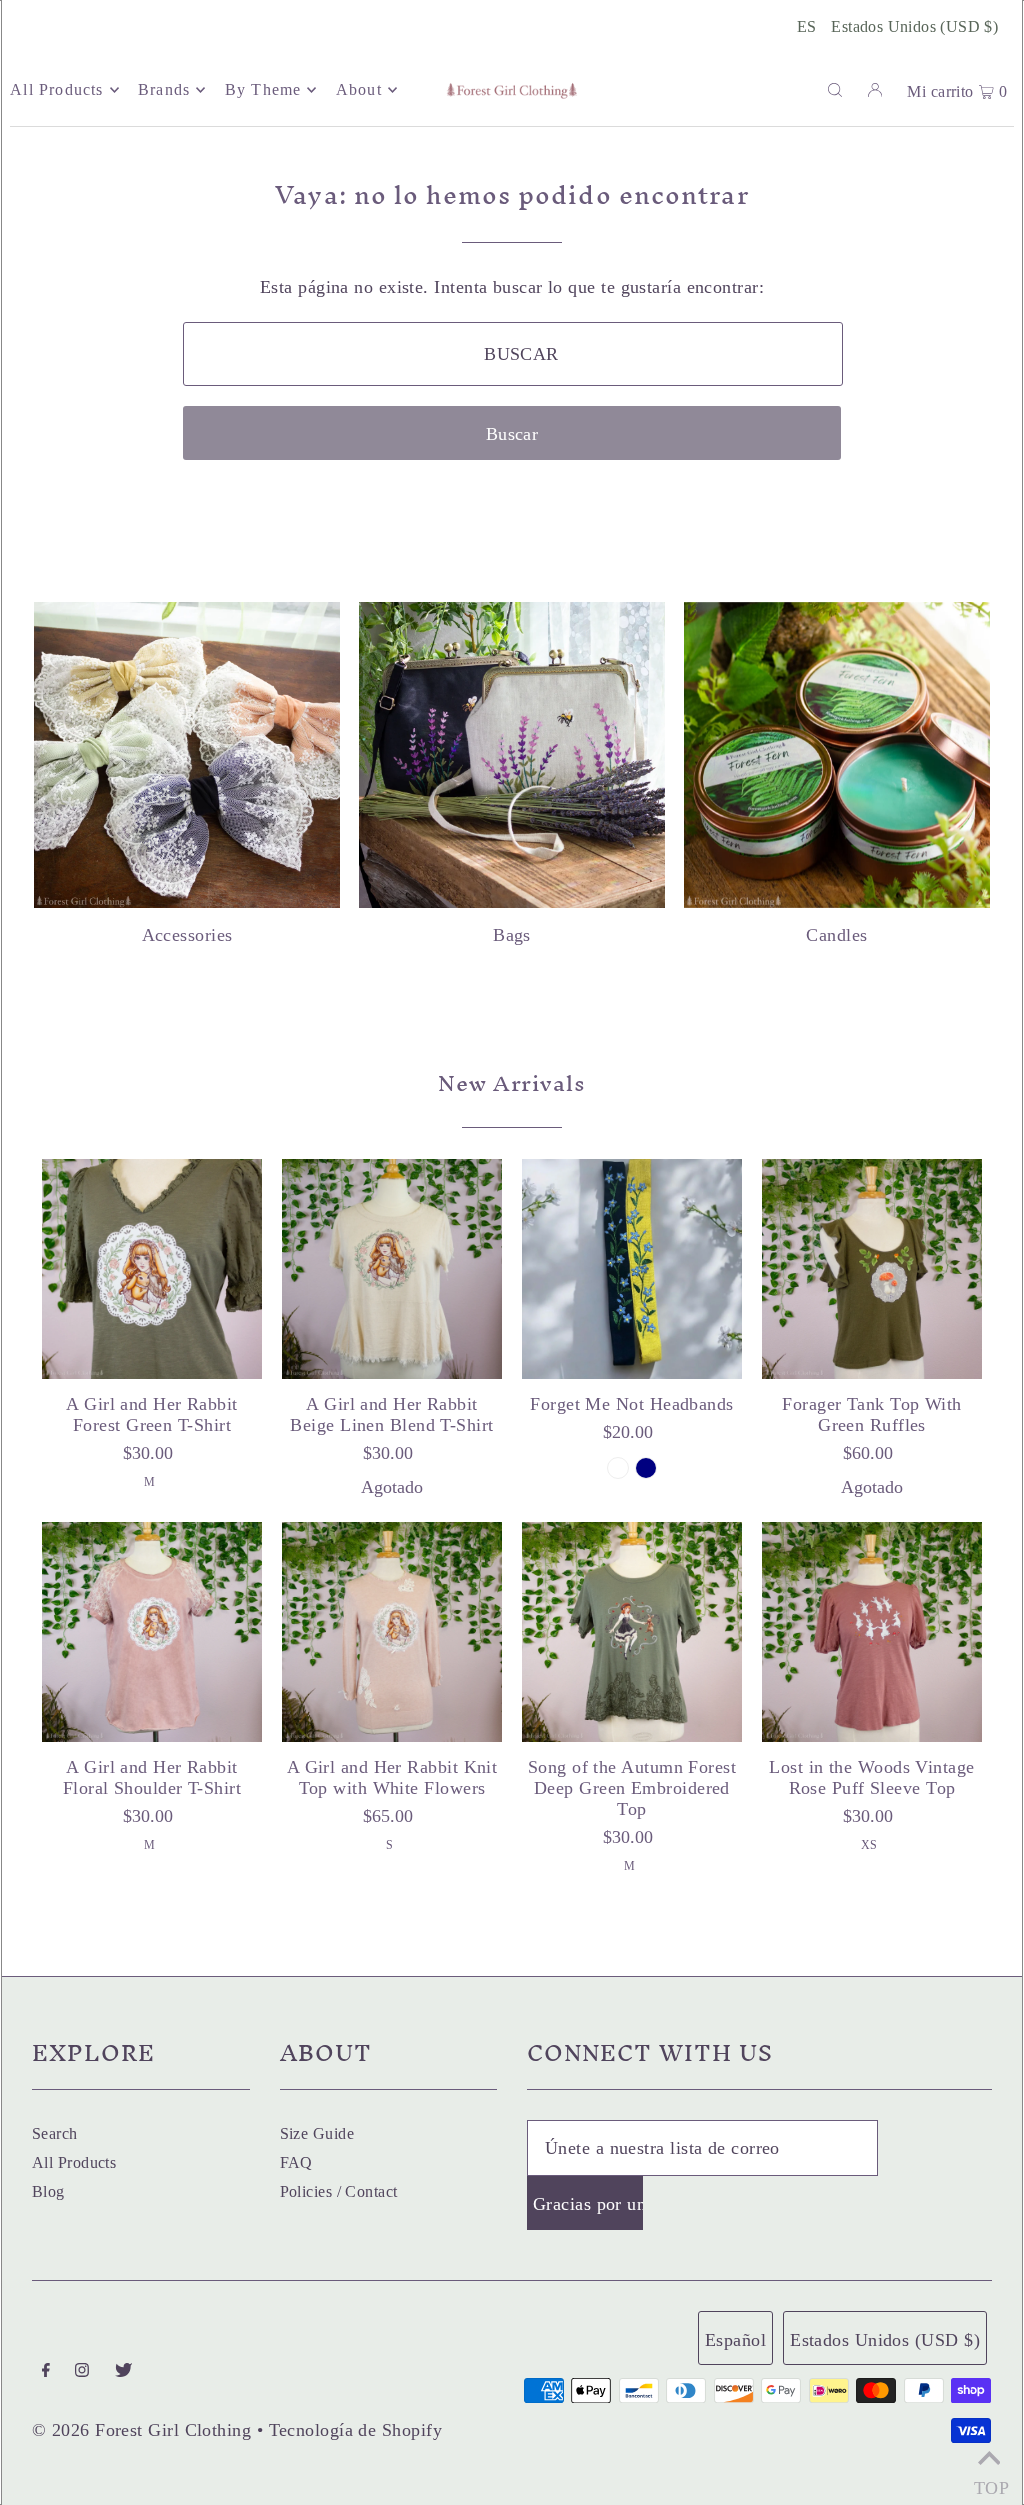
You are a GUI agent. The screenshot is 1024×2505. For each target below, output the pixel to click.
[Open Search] (835, 89)
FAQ (296, 2162)
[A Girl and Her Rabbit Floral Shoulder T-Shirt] (152, 1632)
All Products (74, 2162)
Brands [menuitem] (164, 89)
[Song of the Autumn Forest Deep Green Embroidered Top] (632, 1632)
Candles (836, 935)
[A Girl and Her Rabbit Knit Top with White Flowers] (392, 1632)
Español (735, 2340)
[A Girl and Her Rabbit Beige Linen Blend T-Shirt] (392, 1269)
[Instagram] (82, 2371)
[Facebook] (46, 2371)
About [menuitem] (359, 89)
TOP (989, 2481)
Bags (512, 935)
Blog (48, 2191)
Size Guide (317, 2133)
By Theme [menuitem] (263, 89)
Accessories (187, 935)
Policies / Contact (339, 2191)
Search (55, 2133)
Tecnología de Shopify (355, 2430)
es (807, 26)
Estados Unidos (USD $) (914, 26)
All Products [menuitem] (56, 89)
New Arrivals (512, 1083)
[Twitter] (123, 2371)
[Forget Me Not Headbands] (632, 1269)
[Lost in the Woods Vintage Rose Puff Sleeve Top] (872, 1632)
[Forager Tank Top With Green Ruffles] (872, 1269)
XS (869, 1845)
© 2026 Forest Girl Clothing (141, 2430)
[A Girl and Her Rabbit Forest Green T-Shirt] (152, 1269)
